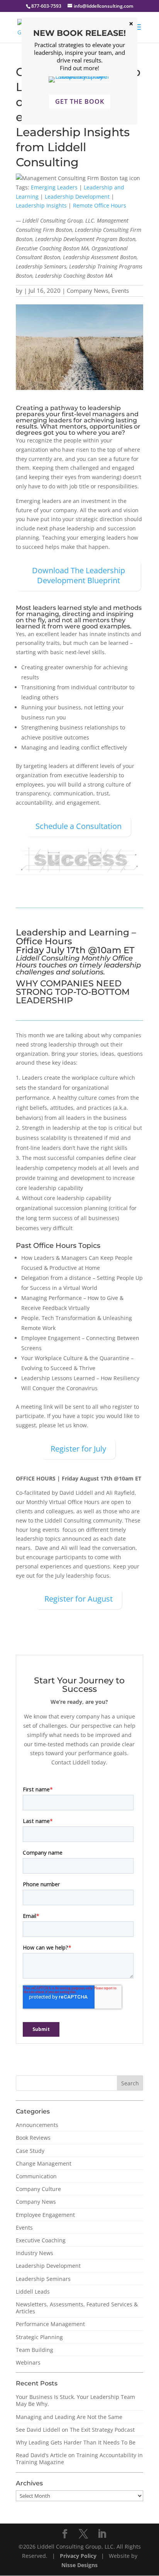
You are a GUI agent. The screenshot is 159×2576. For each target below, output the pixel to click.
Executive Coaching (41, 2240)
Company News (88, 290)
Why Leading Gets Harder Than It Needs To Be (76, 2442)
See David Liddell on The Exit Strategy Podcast (75, 2430)
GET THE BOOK (80, 101)
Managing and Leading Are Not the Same (69, 2417)
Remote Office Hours (100, 205)
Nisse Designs (79, 2565)
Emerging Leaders (54, 187)
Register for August (79, 1599)
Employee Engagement (45, 2215)
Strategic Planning (39, 2337)
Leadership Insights (41, 205)
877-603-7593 (46, 6)
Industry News (35, 2253)
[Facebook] (65, 2534)
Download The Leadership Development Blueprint (79, 575)
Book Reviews (33, 2138)
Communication (36, 2176)
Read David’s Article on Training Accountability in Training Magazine (79, 2459)
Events (120, 290)
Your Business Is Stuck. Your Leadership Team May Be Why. (75, 2400)
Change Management (44, 2163)
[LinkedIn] (102, 2534)
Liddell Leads (33, 2292)
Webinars (28, 2362)
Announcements (37, 2125)
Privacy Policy (79, 2556)
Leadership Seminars (43, 2279)
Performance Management (50, 2324)
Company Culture (38, 2189)
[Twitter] (83, 2534)
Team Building (35, 2350)
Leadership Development (77, 197)
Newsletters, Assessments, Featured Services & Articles (77, 2308)
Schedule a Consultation (79, 826)
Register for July (78, 1449)
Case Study (30, 2151)
